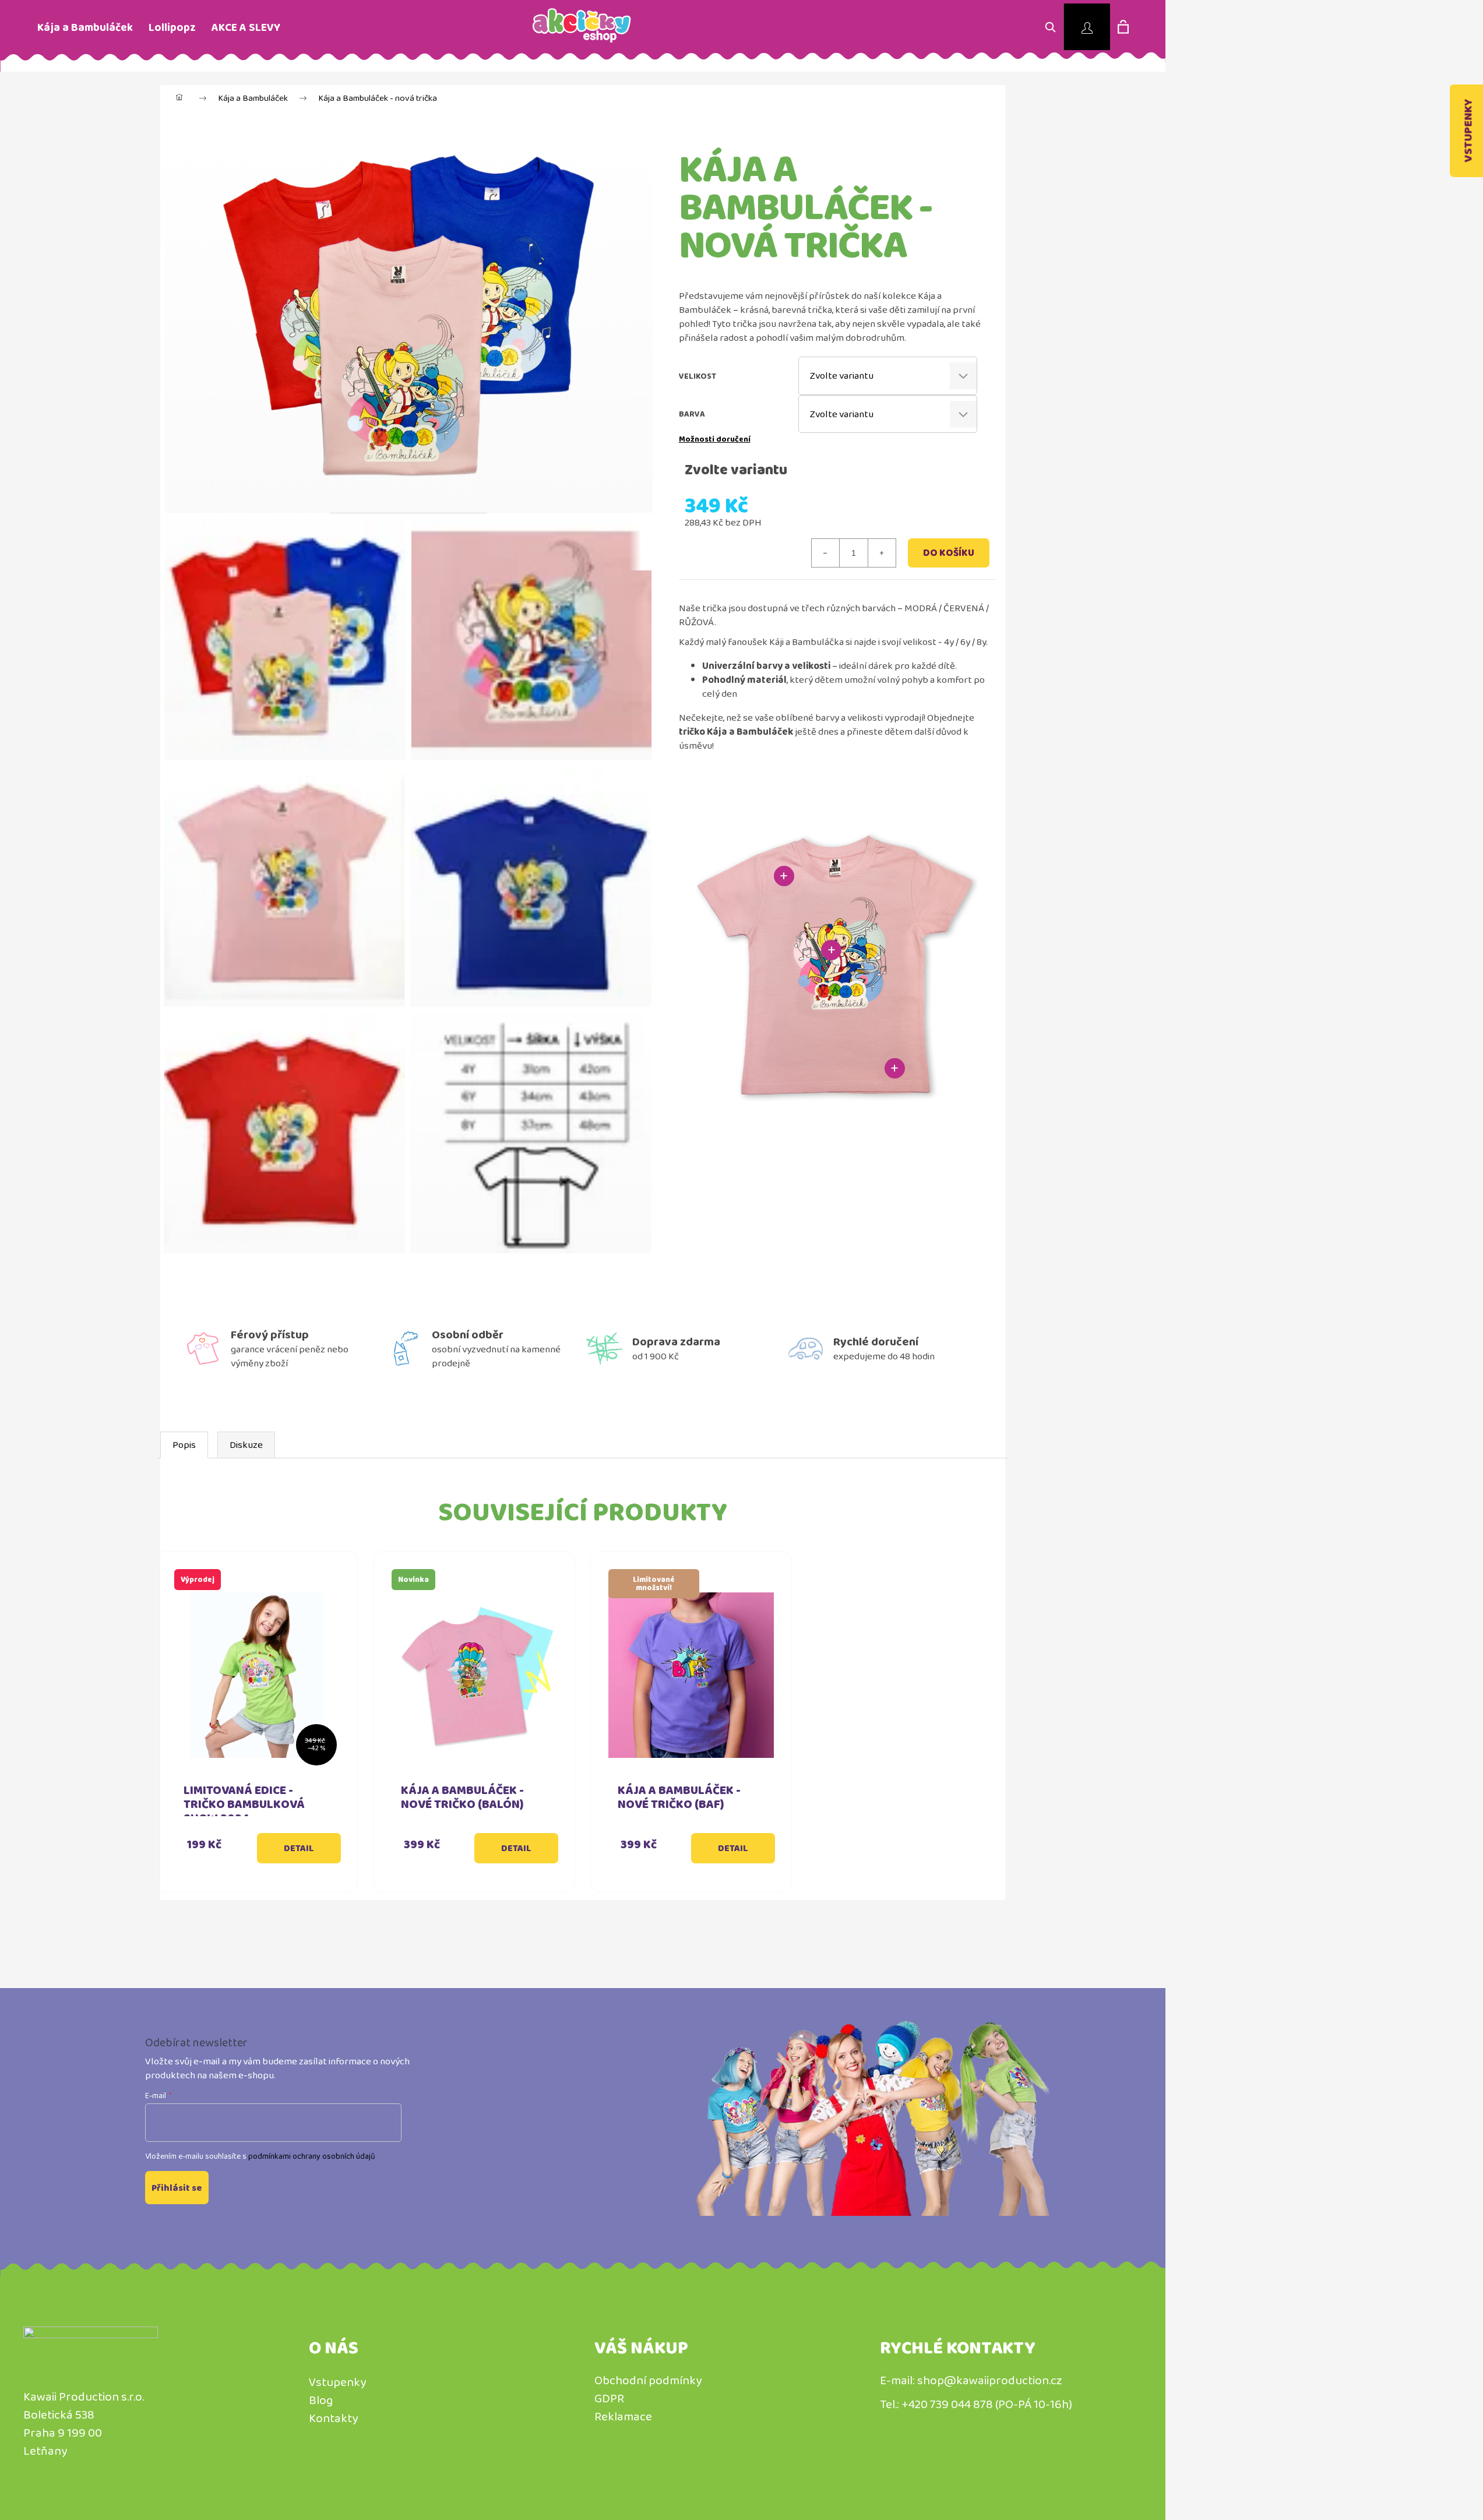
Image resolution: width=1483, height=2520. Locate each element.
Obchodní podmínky (648, 2380)
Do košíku (949, 553)
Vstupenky (337, 2382)
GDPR (609, 2398)
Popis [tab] (184, 1445)
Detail (299, 1848)
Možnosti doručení (715, 439)
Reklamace (623, 2416)
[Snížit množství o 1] (826, 553)
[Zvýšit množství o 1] (882, 553)
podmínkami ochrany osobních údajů (312, 2156)
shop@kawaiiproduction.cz (990, 2380)
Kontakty (333, 2418)
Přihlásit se (177, 2188)
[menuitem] (85, 28)
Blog (321, 2400)
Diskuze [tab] (246, 1445)
